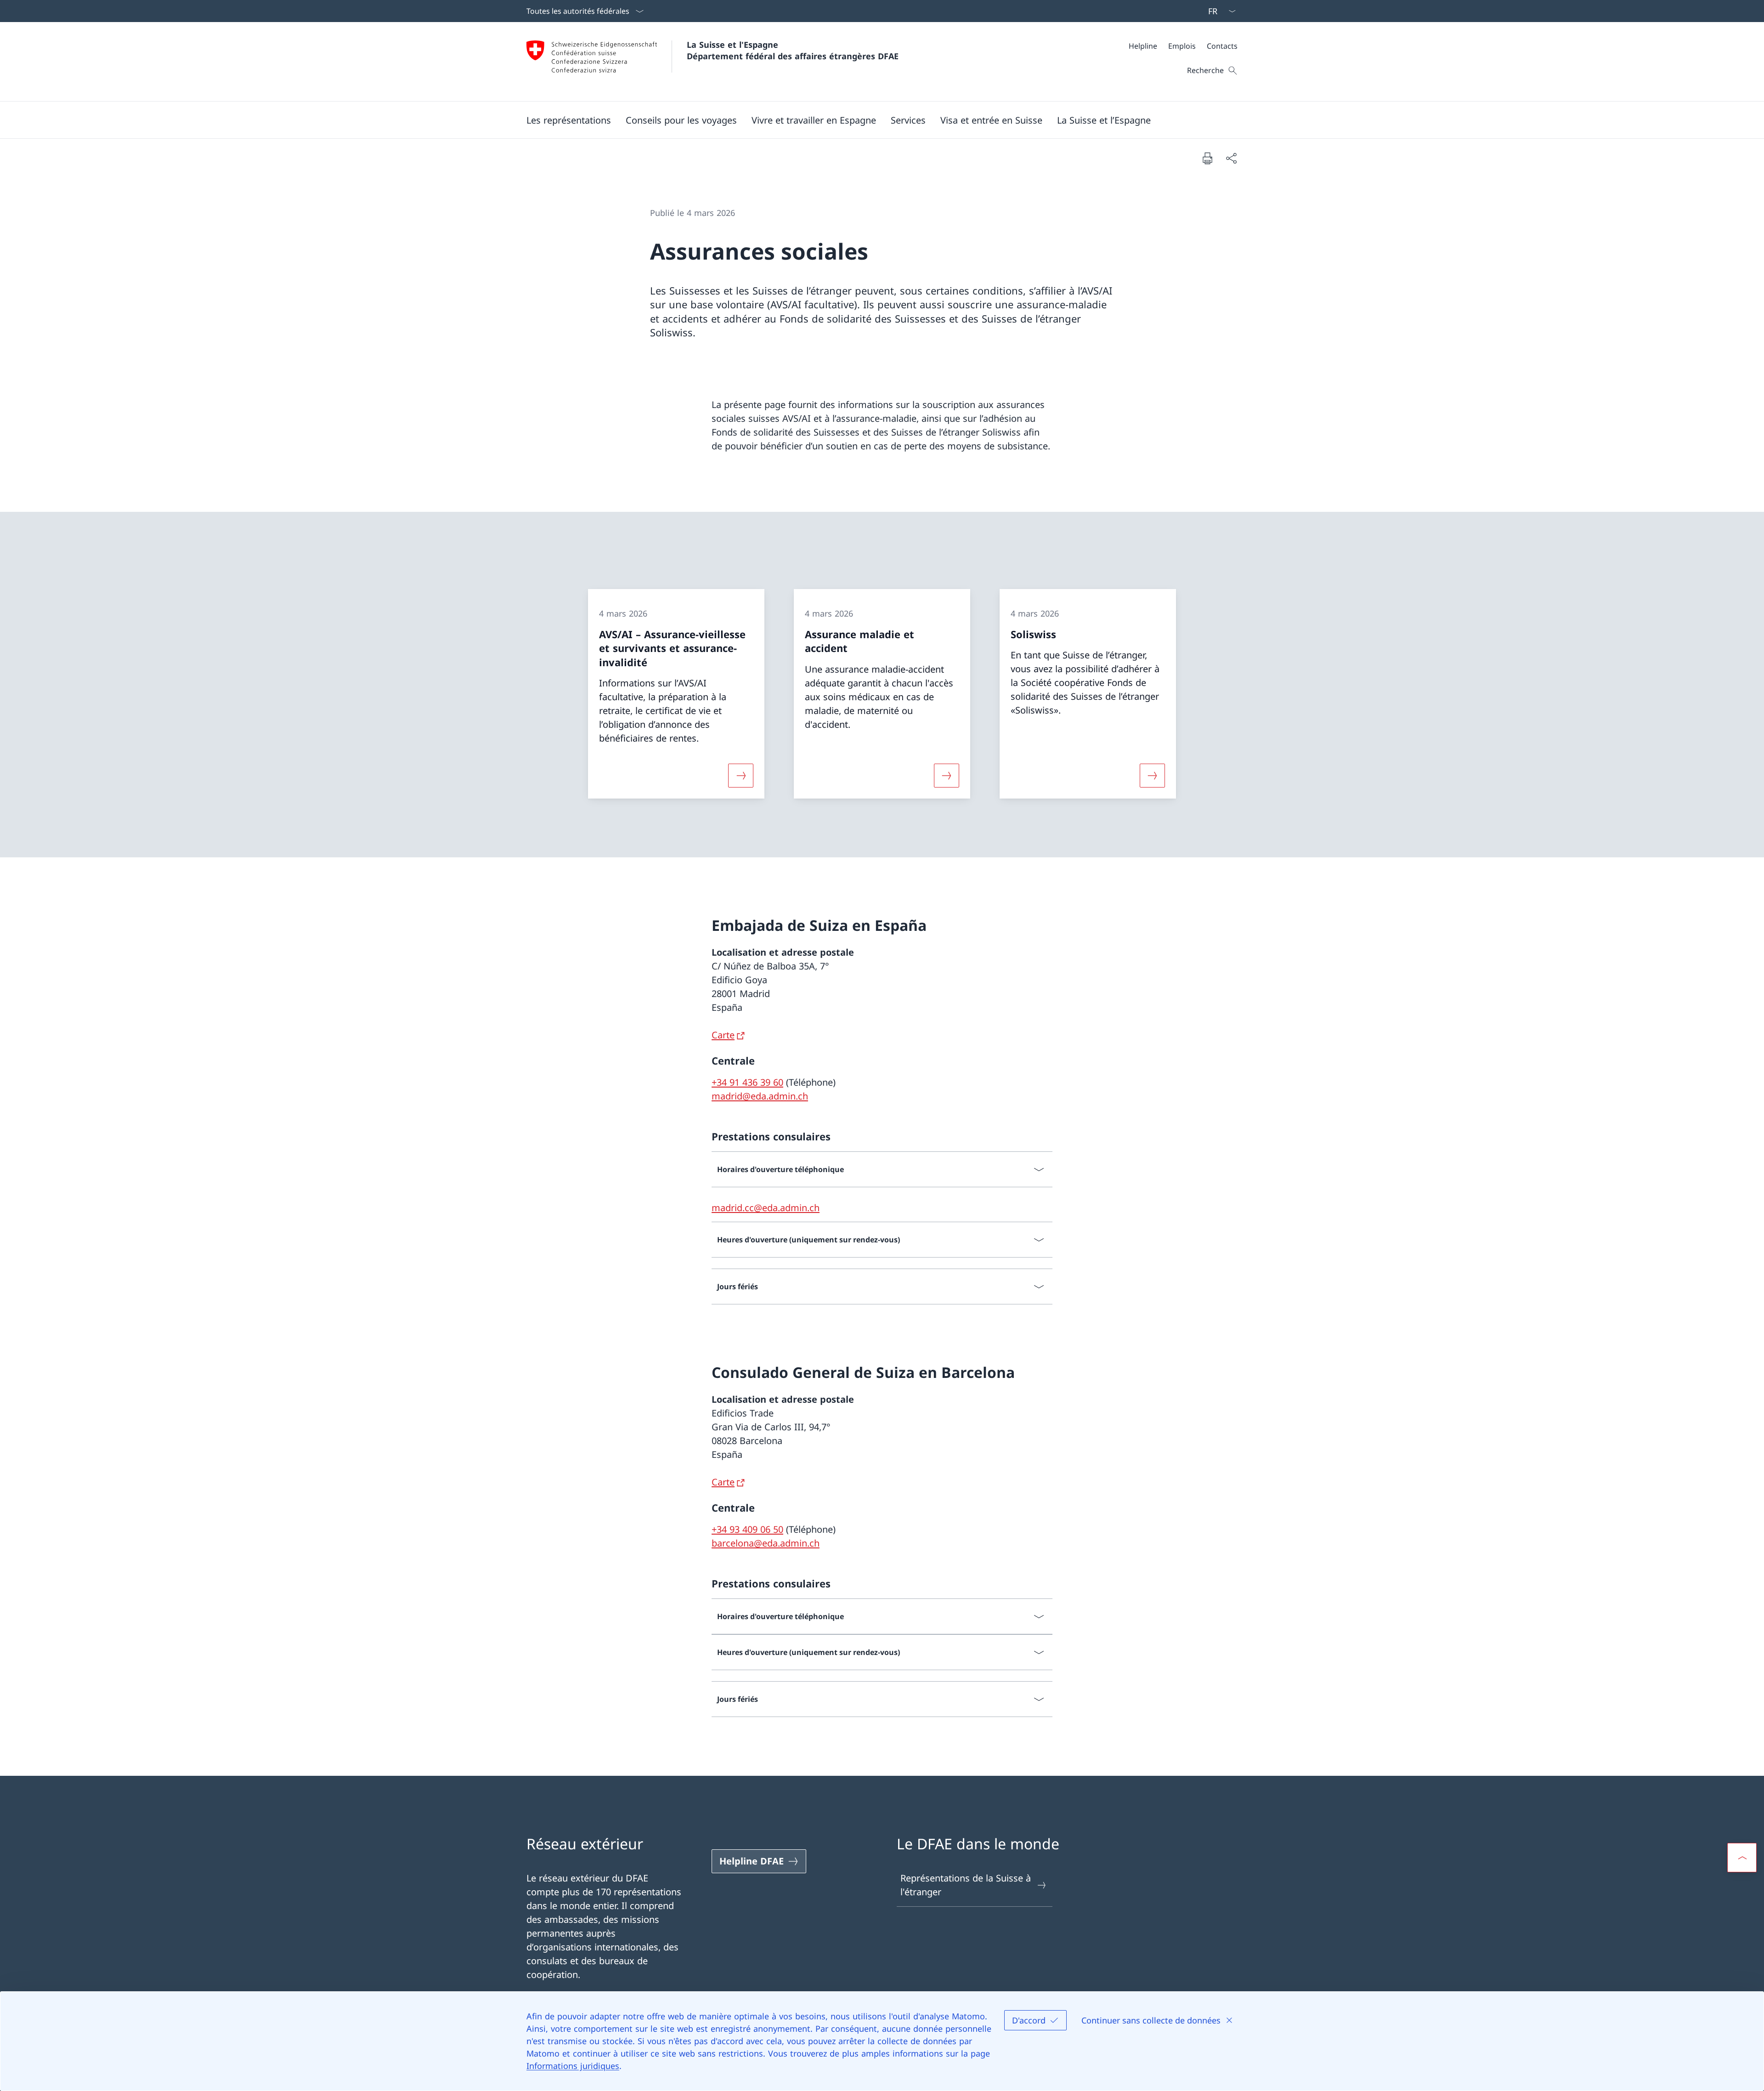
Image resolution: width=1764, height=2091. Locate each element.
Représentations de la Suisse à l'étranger (966, 1885)
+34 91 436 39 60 (747, 1082)
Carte (723, 1035)
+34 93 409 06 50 (747, 1529)
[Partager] (1231, 158)
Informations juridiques (573, 2066)
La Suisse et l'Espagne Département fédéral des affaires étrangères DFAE (793, 50)
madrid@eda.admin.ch (760, 1096)
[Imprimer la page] (1207, 158)
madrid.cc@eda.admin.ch (766, 1208)
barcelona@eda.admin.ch (766, 1543)
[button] (569, 120)
